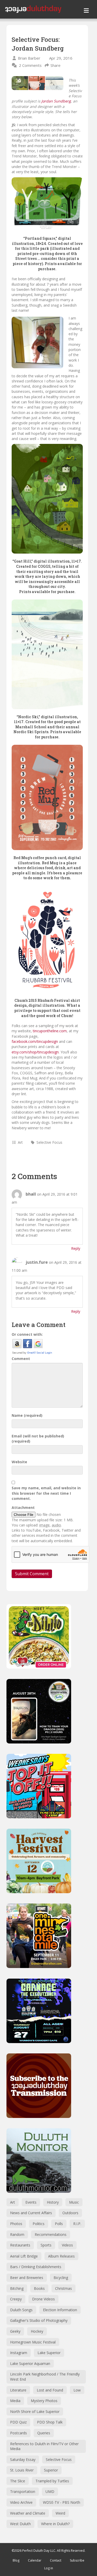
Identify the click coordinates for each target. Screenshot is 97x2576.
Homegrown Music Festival (33, 2342)
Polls (59, 2224)
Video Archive (21, 2502)
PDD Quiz (18, 2422)
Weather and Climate (28, 2513)
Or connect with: (27, 1334)
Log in (49, 2568)
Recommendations (51, 2234)
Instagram (19, 2353)
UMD (50, 2491)
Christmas (64, 2288)
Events (31, 2202)
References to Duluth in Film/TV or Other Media (44, 2446)
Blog (16, 2560)
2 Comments (30, 65)
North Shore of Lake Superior (35, 2411)
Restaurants (20, 2245)
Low (77, 2390)
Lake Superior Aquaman (30, 2363)
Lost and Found (50, 2390)
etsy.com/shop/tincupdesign (35, 1052)
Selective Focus (49, 1142)
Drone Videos (43, 2299)
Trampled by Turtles (52, 2481)
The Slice (18, 2481)
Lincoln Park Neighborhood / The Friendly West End (45, 2377)
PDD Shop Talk (50, 2422)
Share (55, 65)
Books (39, 2288)
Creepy (16, 2299)
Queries (44, 2433)
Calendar (35, 2560)
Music (74, 2202)
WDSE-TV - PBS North (62, 2502)
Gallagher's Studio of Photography (39, 2320)
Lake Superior (49, 2353)
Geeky (15, 2331)
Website (19, 1462)
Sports (46, 2245)
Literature (18, 2390)
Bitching (17, 2288)
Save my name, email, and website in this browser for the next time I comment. (46, 1493)
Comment (21, 1359)
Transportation (23, 2491)
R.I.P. (77, 2224)
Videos (67, 2245)
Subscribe (77, 2560)
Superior (51, 2470)
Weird (60, 2513)
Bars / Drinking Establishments (36, 2267)
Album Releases (61, 2256)
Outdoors (70, 2213)
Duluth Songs (21, 2310)
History (53, 2202)
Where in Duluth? (55, 2524)
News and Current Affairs (31, 2213)
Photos (16, 2224)
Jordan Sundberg (56, 101)
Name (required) (27, 1415)
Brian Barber (29, 58)
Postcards (18, 2433)
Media (15, 2401)
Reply (76, 1248)
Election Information (60, 2310)
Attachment (23, 1507)
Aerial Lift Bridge (24, 2256)
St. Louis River (22, 2470)
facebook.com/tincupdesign (35, 1041)
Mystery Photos (44, 2401)
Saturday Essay (23, 2459)
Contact (56, 2560)
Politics (39, 2224)
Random (17, 2234)
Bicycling (61, 2278)
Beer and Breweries (27, 2278)
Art (20, 1142)
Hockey (37, 2331)
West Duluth (20, 2524)
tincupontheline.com (50, 1031)
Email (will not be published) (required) (38, 1439)
